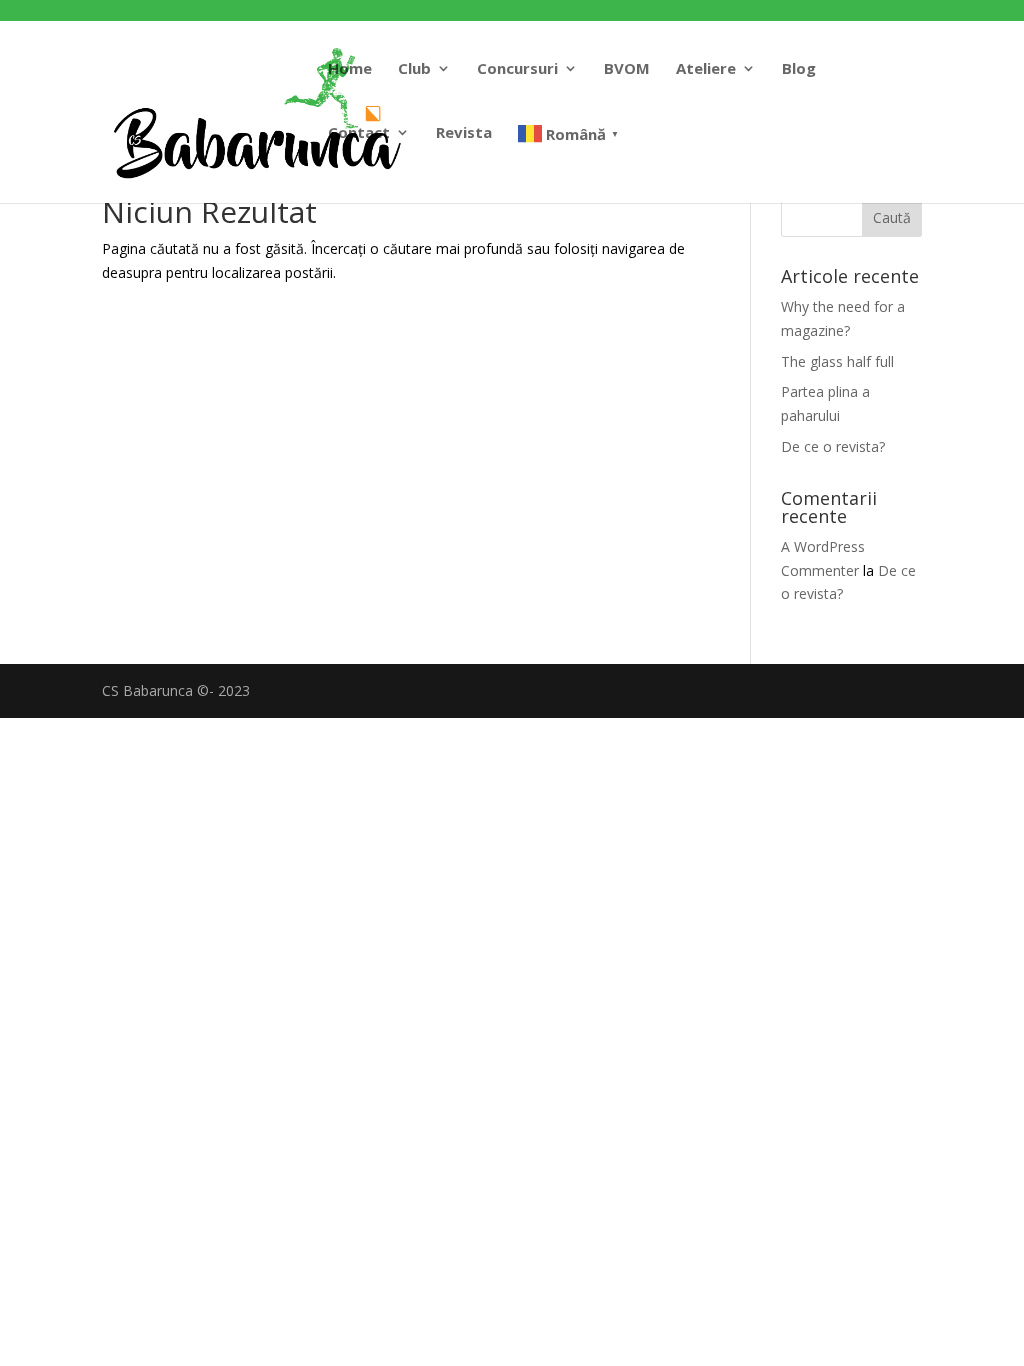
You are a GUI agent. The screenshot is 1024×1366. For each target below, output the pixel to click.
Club (414, 69)
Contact (359, 133)
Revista (464, 133)
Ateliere (706, 69)
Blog (799, 69)
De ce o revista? (833, 446)
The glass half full (837, 361)
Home (350, 69)
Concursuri (517, 69)
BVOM (627, 69)
